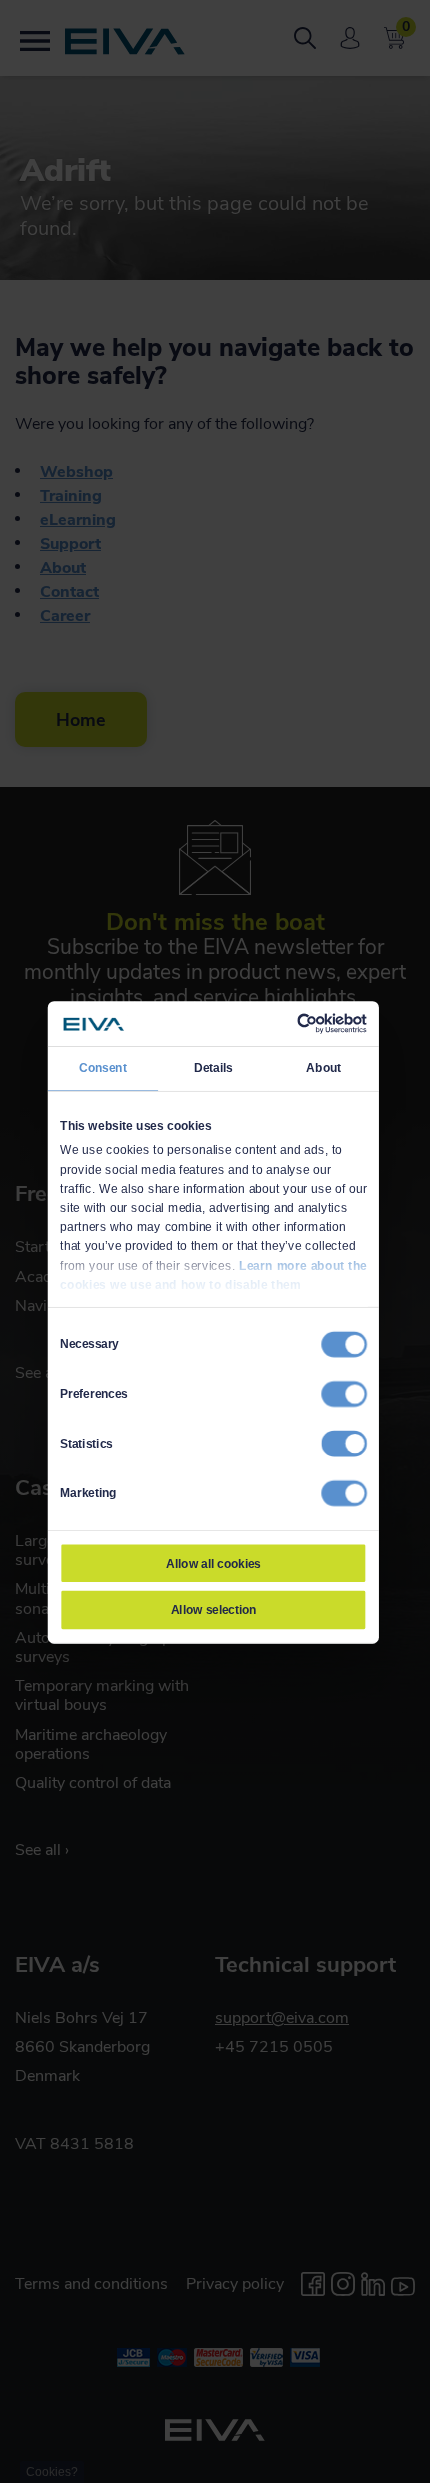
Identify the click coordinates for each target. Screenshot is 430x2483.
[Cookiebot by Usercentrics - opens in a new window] (297, 1023)
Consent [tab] (103, 1067)
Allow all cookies (213, 1563)
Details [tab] (213, 1067)
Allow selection (214, 1610)
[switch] (344, 1393)
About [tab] (323, 1067)
